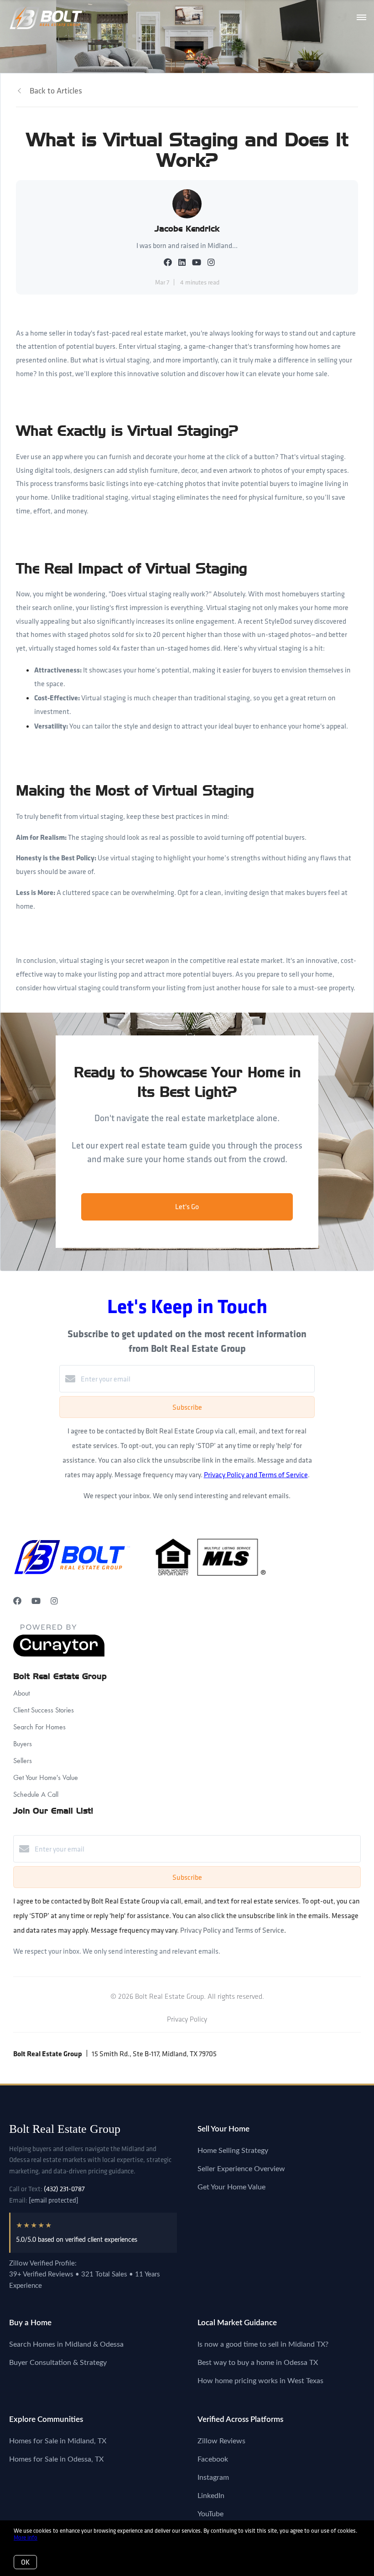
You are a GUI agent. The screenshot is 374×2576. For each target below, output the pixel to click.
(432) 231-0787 (64, 2189)
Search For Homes (39, 1727)
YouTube (210, 2514)
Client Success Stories (44, 1710)
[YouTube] (36, 1601)
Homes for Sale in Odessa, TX (56, 2459)
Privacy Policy (187, 2019)
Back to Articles (56, 91)
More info (26, 2537)
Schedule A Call (36, 1794)
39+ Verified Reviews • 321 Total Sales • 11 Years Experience (85, 2280)
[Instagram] (54, 1601)
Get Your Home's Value (46, 1777)
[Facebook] (17, 1601)
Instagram (213, 2478)
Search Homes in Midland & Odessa (66, 2344)
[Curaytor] (59, 1654)
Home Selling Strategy (233, 2151)
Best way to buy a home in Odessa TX (258, 2363)
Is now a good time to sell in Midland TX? (263, 2344)
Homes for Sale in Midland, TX (58, 2441)
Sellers (23, 1761)
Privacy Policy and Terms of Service (256, 1474)
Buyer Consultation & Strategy (58, 2363)
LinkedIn (211, 2496)
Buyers (23, 1744)
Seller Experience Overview (241, 2169)
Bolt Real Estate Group (65, 2129)
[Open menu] (361, 18)
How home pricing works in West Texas (260, 2381)
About (21, 1693)
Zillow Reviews (221, 2441)
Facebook (213, 2459)
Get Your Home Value (231, 2187)
